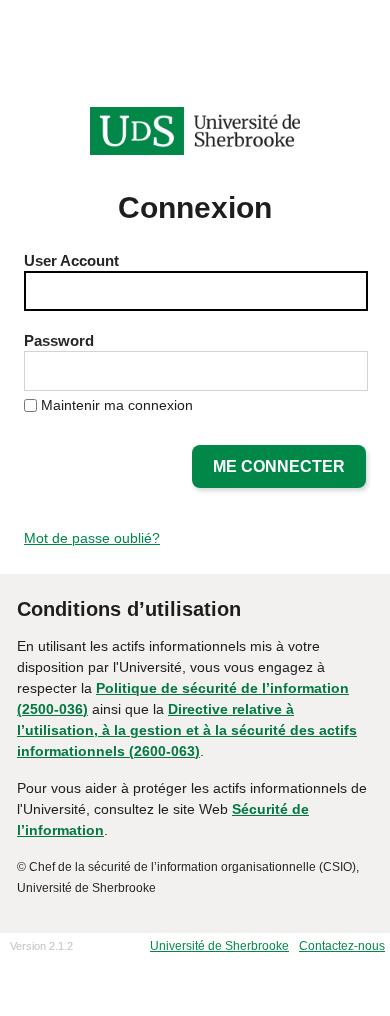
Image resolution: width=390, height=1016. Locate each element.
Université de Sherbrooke (219, 946)
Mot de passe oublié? (92, 538)
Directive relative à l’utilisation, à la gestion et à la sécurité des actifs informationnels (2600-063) (187, 730)
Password (59, 340)
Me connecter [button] (279, 466)
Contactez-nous (342, 946)
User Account (71, 260)
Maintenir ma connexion (117, 405)
